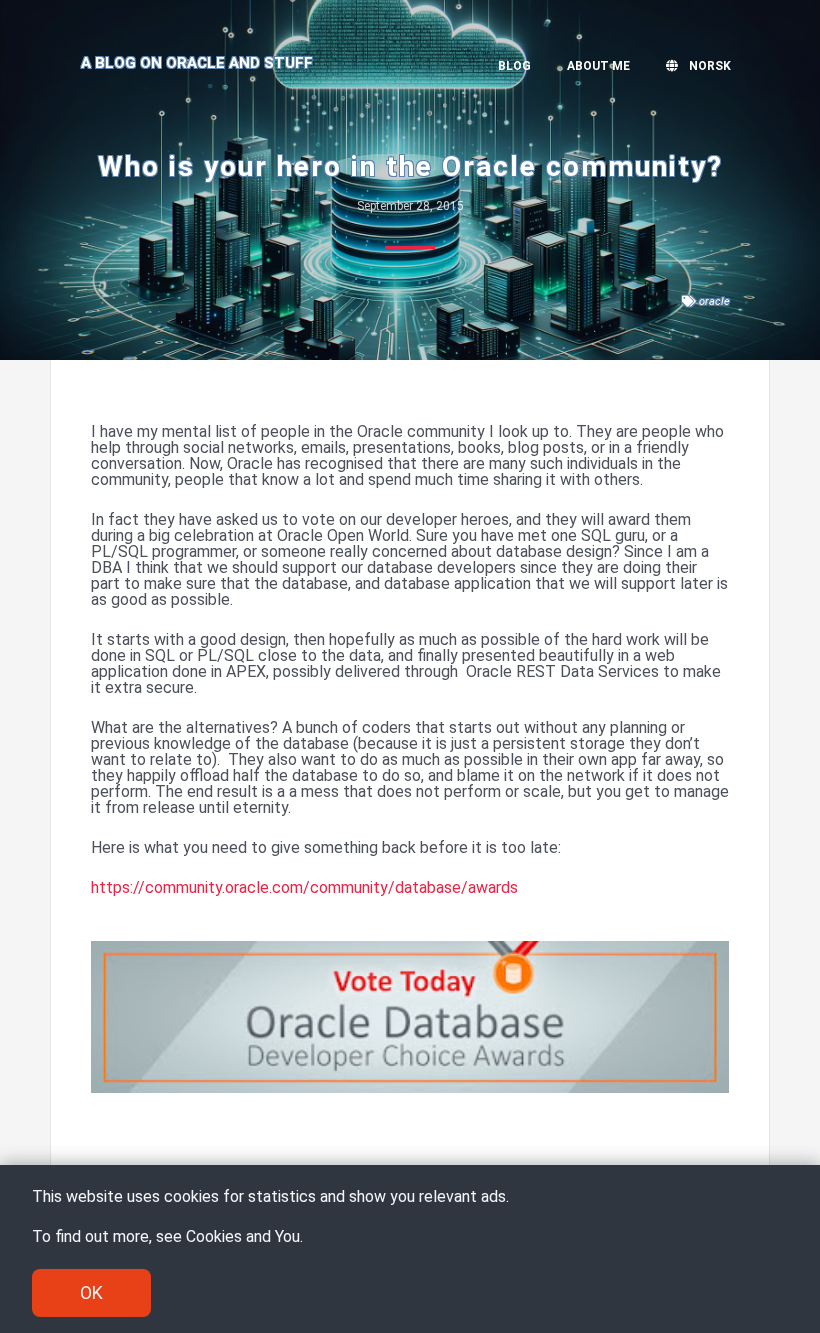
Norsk (708, 66)
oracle (714, 301)
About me (598, 66)
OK (91, 1292)
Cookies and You (243, 1236)
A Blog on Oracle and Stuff (197, 63)
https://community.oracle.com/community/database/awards (304, 887)
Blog (514, 66)
